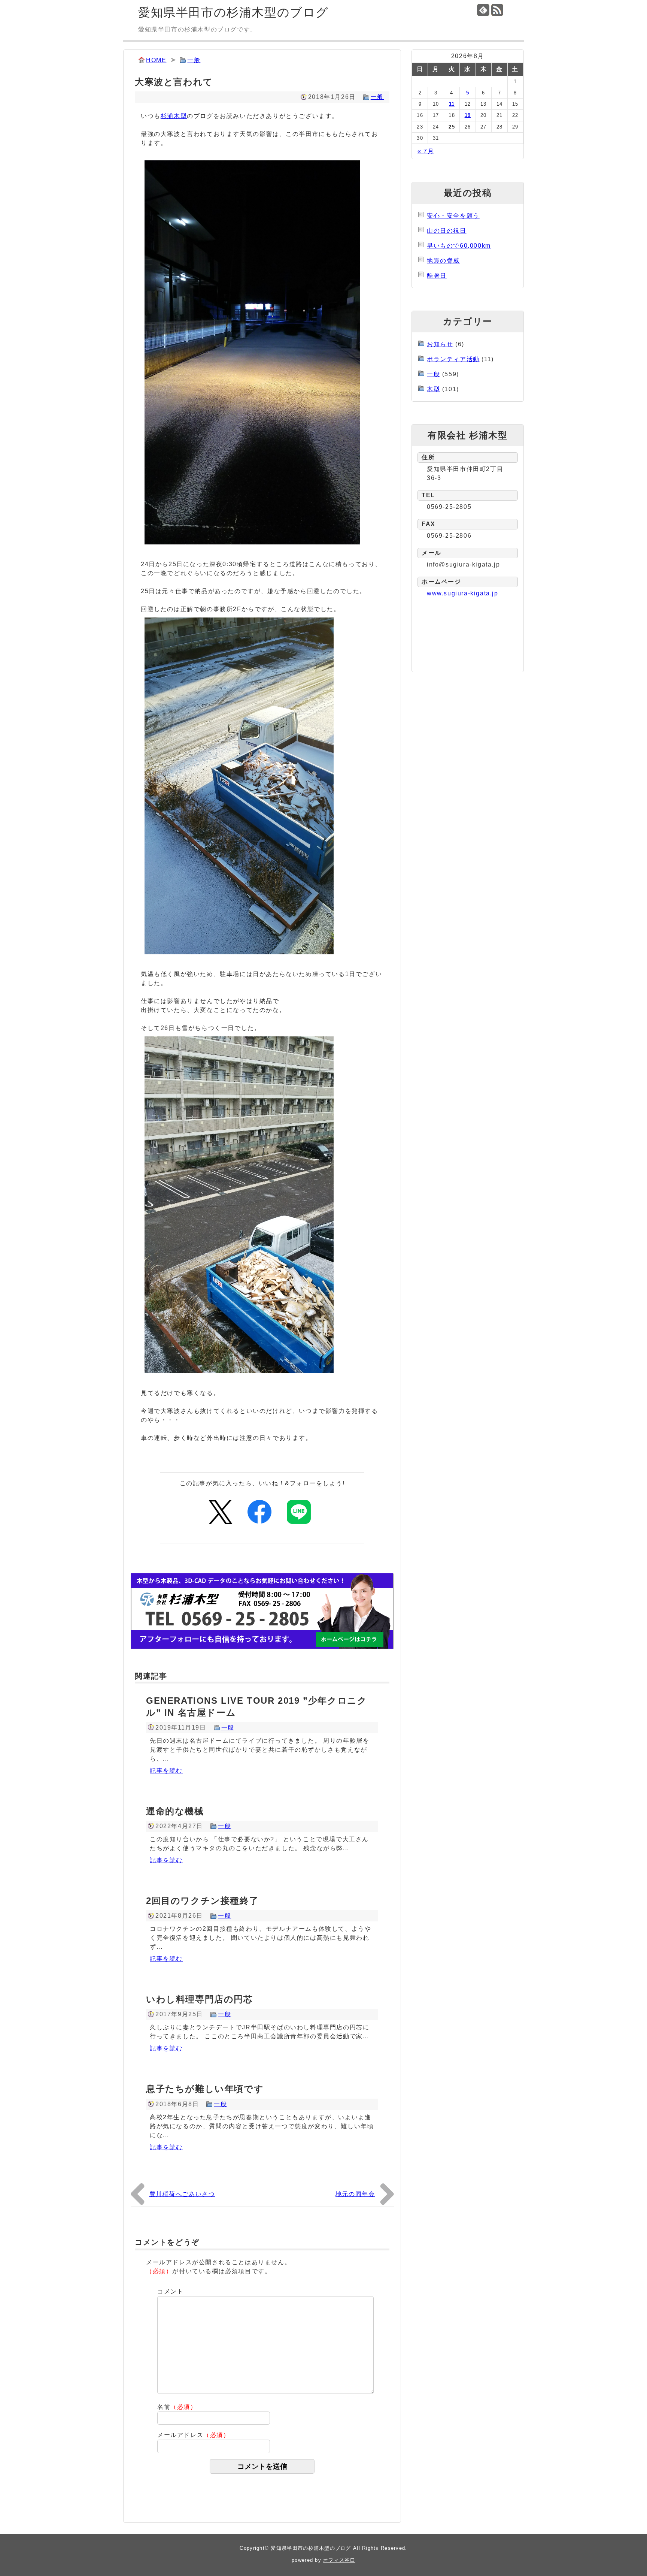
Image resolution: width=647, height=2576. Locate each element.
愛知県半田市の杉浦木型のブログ (233, 12)
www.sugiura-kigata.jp (463, 593)
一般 (194, 60)
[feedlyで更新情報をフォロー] (483, 10)
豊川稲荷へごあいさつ (182, 2194)
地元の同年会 (355, 2194)
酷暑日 (437, 276)
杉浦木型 (174, 116)
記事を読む (166, 1771)
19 (468, 115)
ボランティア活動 (453, 359)
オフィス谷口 (339, 2560)
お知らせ (440, 344)
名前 (177, 2407)
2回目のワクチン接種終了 (202, 1901)
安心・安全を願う (453, 216)
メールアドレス (194, 2435)
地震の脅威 (443, 261)
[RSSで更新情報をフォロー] (497, 10)
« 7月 (426, 151)
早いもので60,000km (459, 246)
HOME (156, 60)
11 (452, 104)
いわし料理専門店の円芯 (200, 1999)
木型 (433, 389)
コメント (170, 2291)
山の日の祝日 (447, 231)
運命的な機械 (175, 1811)
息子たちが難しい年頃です (205, 2089)
